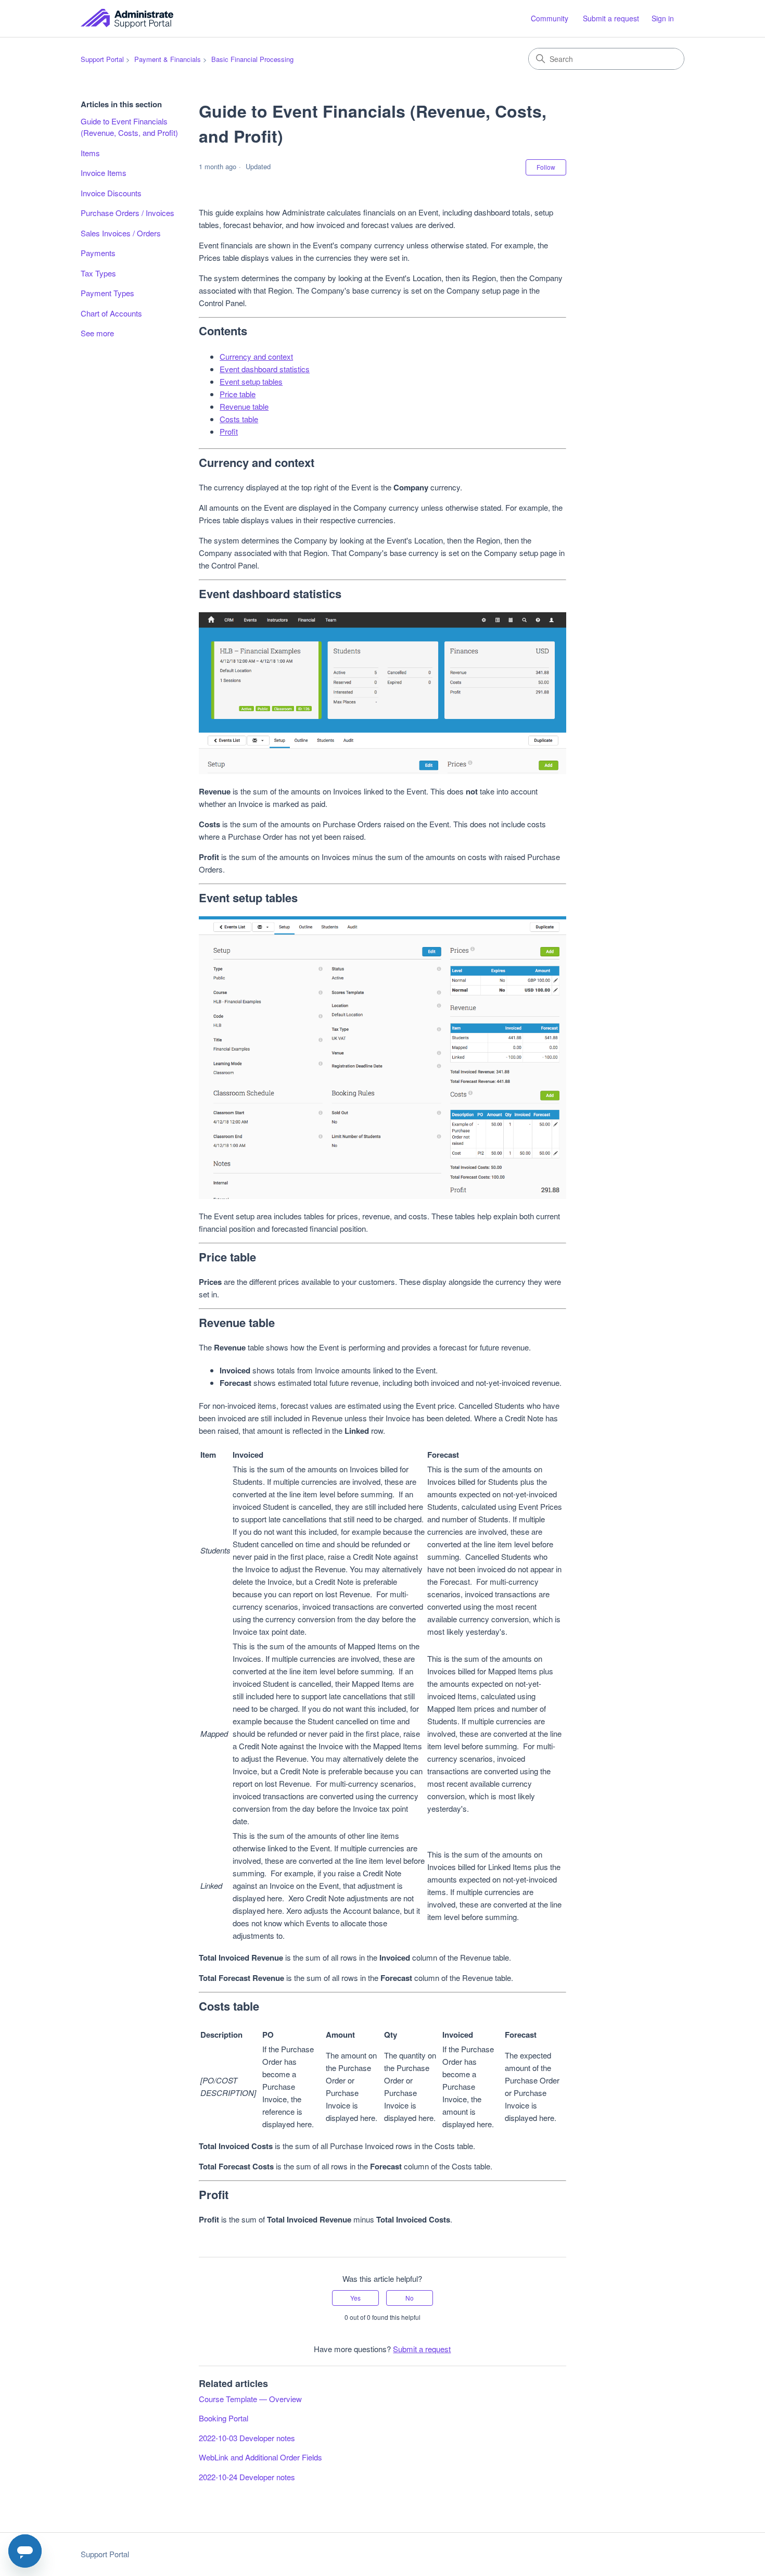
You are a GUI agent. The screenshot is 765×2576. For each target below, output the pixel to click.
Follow (546, 167)
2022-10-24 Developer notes (247, 2477)
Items (90, 153)
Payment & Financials (168, 59)
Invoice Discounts (111, 193)
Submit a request (611, 18)
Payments (98, 253)
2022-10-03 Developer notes (247, 2438)
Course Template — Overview (250, 2399)
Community (550, 18)
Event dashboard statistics (265, 369)
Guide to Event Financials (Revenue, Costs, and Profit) (129, 127)
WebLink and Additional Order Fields (260, 2457)
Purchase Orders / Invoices (127, 213)
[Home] (127, 18)
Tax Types (98, 273)
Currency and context (256, 356)
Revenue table (244, 406)
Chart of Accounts (111, 313)
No (410, 2298)
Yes (355, 2298)
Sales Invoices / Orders (121, 233)
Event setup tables (251, 381)
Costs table (239, 419)
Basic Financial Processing (252, 59)
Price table (238, 394)
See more (97, 333)
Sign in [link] (663, 18)
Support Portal (102, 59)
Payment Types (107, 293)
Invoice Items (104, 173)
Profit (229, 431)
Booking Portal (224, 2418)
